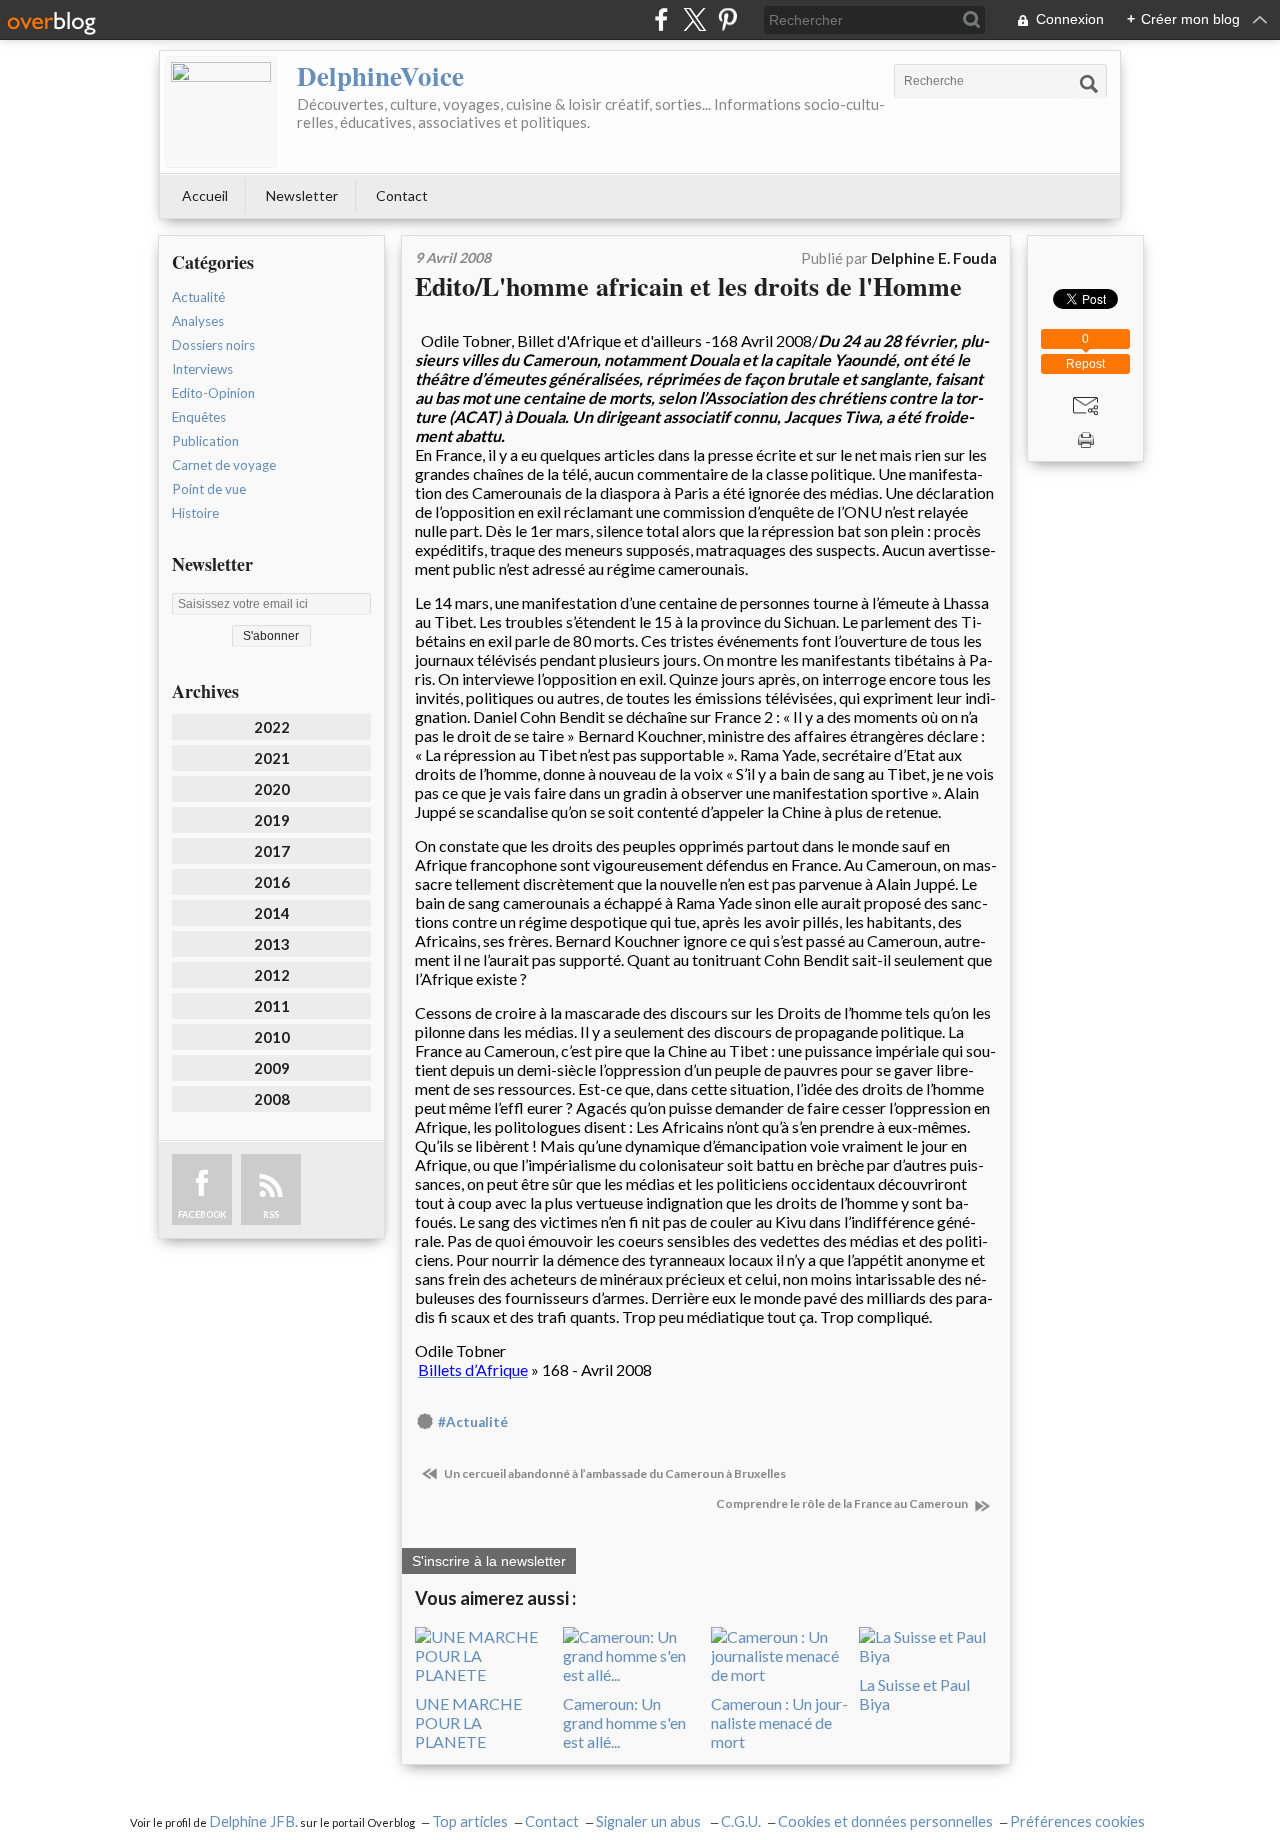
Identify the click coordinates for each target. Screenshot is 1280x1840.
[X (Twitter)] (694, 19)
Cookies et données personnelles (885, 1821)
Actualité (198, 297)
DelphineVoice (380, 75)
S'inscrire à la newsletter (489, 1561)
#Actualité (473, 1422)
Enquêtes (199, 417)
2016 (272, 882)
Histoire (195, 513)
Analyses (198, 321)
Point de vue (209, 489)
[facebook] (661, 19)
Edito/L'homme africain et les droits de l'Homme (688, 286)
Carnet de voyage (224, 465)
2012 (272, 975)
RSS (271, 1214)
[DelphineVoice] (221, 112)
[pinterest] (727, 19)
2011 (272, 1006)
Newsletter (302, 195)
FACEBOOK (202, 1214)
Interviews (202, 369)
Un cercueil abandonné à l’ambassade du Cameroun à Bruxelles (614, 1473)
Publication (205, 441)
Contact (402, 195)
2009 (272, 1068)
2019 (272, 820)
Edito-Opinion (213, 393)
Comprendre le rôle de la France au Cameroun (843, 1503)
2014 (272, 913)
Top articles (470, 1821)
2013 (272, 944)
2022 (272, 727)
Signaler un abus (650, 1821)
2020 (272, 789)
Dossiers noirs (213, 345)
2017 (272, 851)
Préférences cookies (1077, 1821)
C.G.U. (741, 1821)
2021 (272, 758)
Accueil (205, 195)
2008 (272, 1099)
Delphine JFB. (253, 1821)
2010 (272, 1037)
